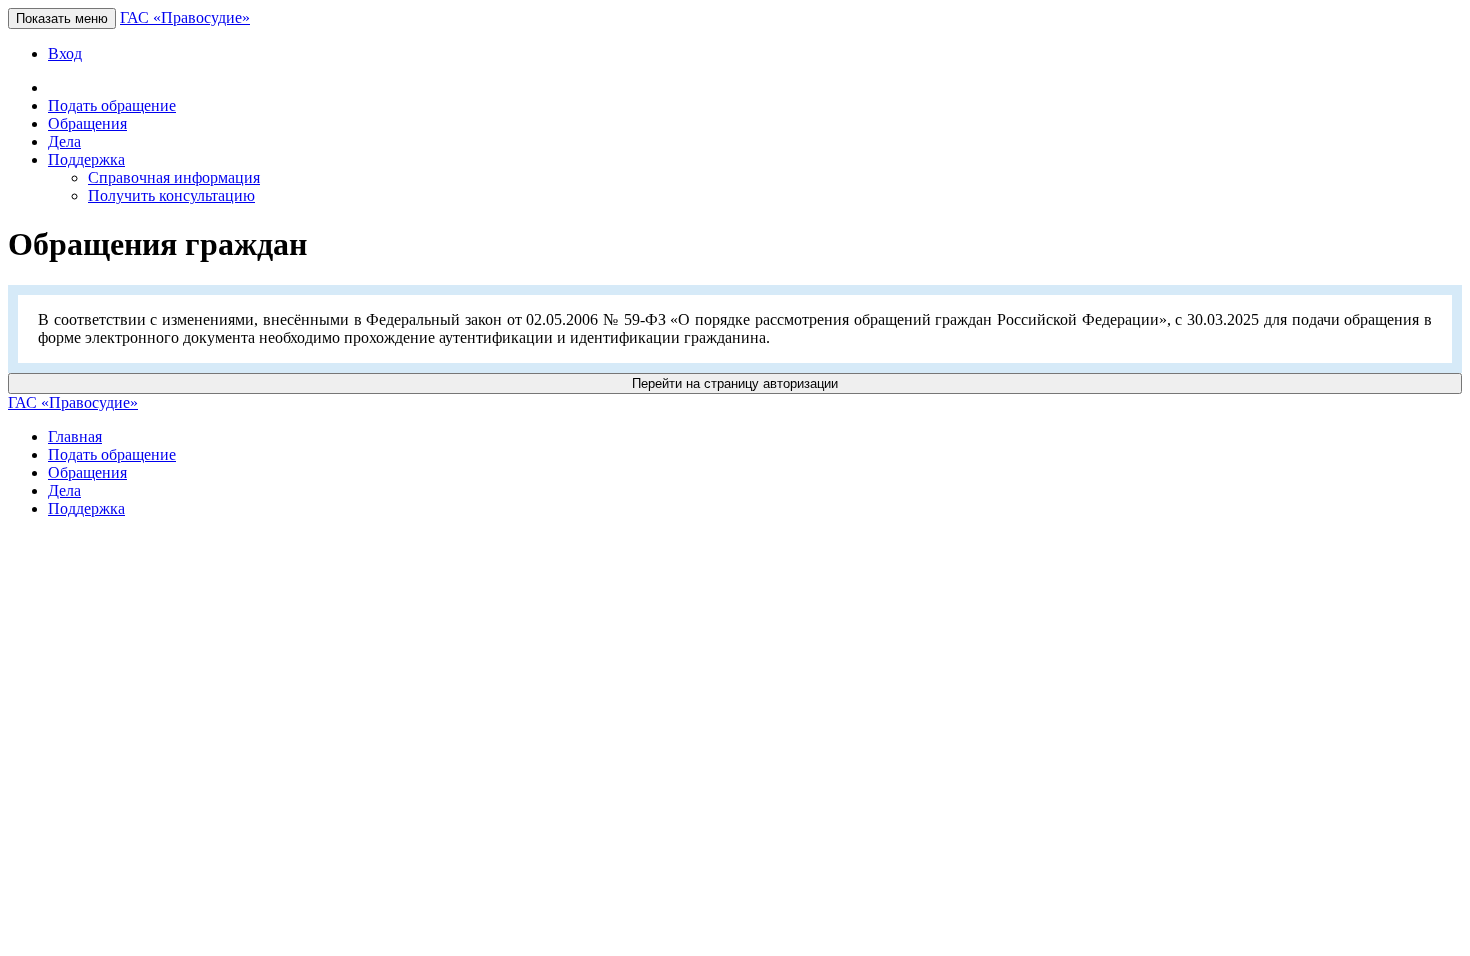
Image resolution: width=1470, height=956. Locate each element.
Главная (75, 436)
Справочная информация (174, 177)
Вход (65, 53)
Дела (64, 141)
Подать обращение (112, 105)
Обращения (87, 123)
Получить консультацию (171, 195)
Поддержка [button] (86, 159)
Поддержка (86, 508)
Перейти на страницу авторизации (735, 383)
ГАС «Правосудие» (185, 17)
